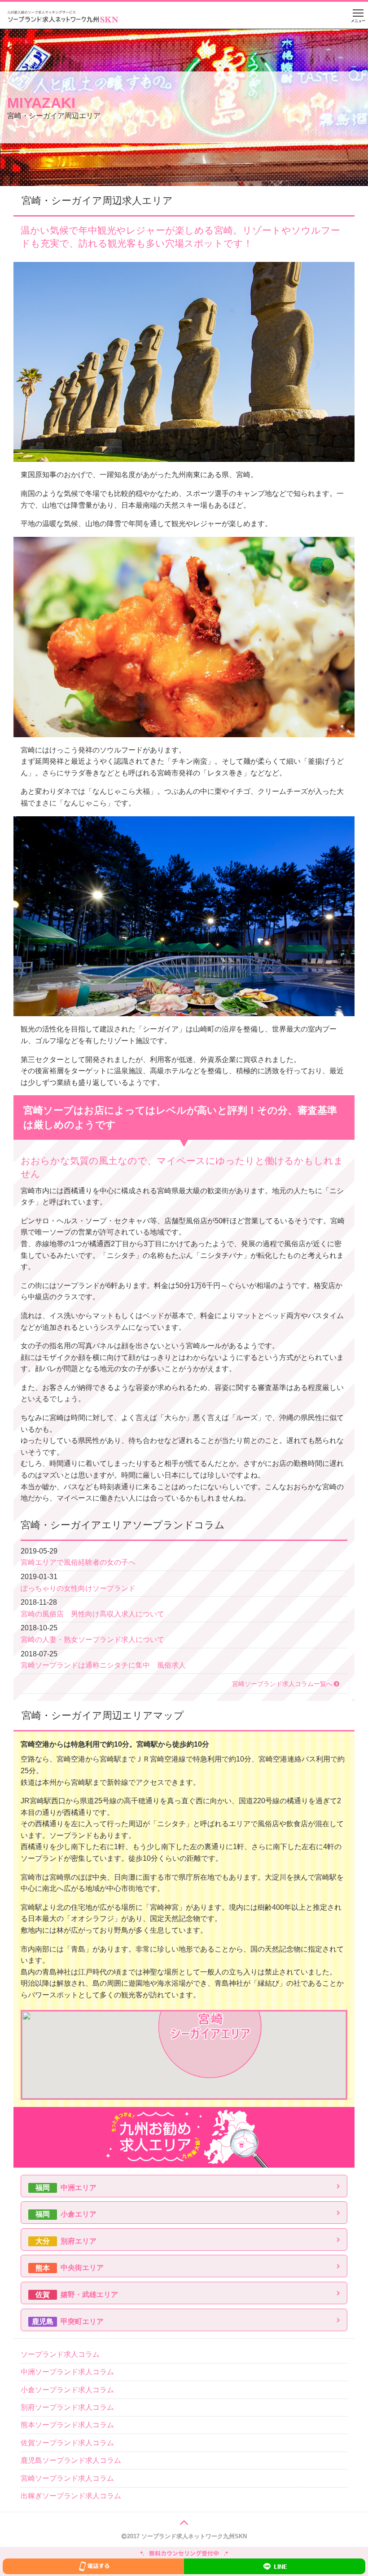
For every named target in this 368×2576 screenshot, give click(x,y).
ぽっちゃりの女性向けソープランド (78, 1588)
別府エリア (66, 2241)
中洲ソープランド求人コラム (67, 2372)
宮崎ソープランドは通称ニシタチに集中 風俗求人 (103, 1665)
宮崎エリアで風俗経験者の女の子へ (78, 1562)
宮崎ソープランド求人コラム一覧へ (282, 1684)
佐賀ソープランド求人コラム (67, 2443)
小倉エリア (66, 2214)
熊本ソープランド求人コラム (67, 2425)
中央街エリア (70, 2268)
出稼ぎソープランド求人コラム (71, 2496)
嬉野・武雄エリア (77, 2295)
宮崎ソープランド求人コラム (67, 2478)
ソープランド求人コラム (60, 2354)
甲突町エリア (68, 2321)
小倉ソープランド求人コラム (67, 2390)
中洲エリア (66, 2188)
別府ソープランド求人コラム (67, 2407)
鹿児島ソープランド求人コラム (71, 2460)
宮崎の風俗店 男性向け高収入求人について (92, 1614)
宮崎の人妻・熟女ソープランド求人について (92, 1640)
